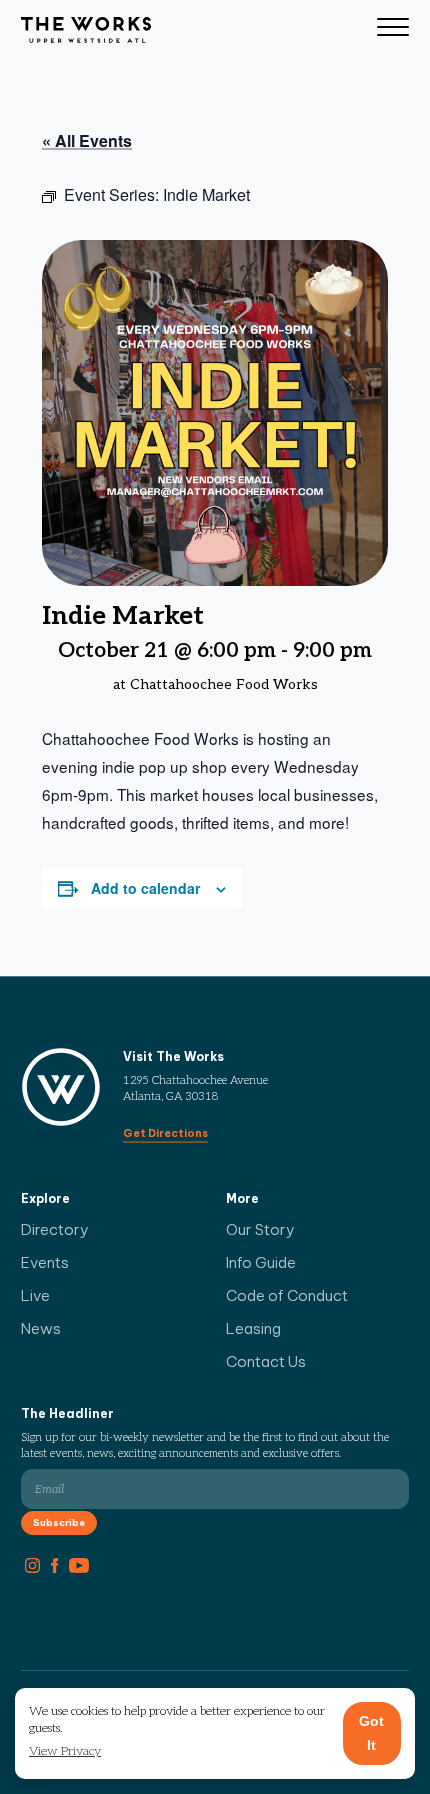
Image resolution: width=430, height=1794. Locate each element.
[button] (65, 1752)
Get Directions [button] (165, 1133)
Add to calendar (145, 888)
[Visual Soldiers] (86, 29)
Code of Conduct (287, 1295)
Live (35, 1295)
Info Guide (261, 1262)
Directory (55, 1229)
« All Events (87, 140)
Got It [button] (371, 1733)
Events (45, 1262)
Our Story (260, 1229)
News (41, 1328)
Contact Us (266, 1361)
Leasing (253, 1328)
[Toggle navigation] (393, 30)
